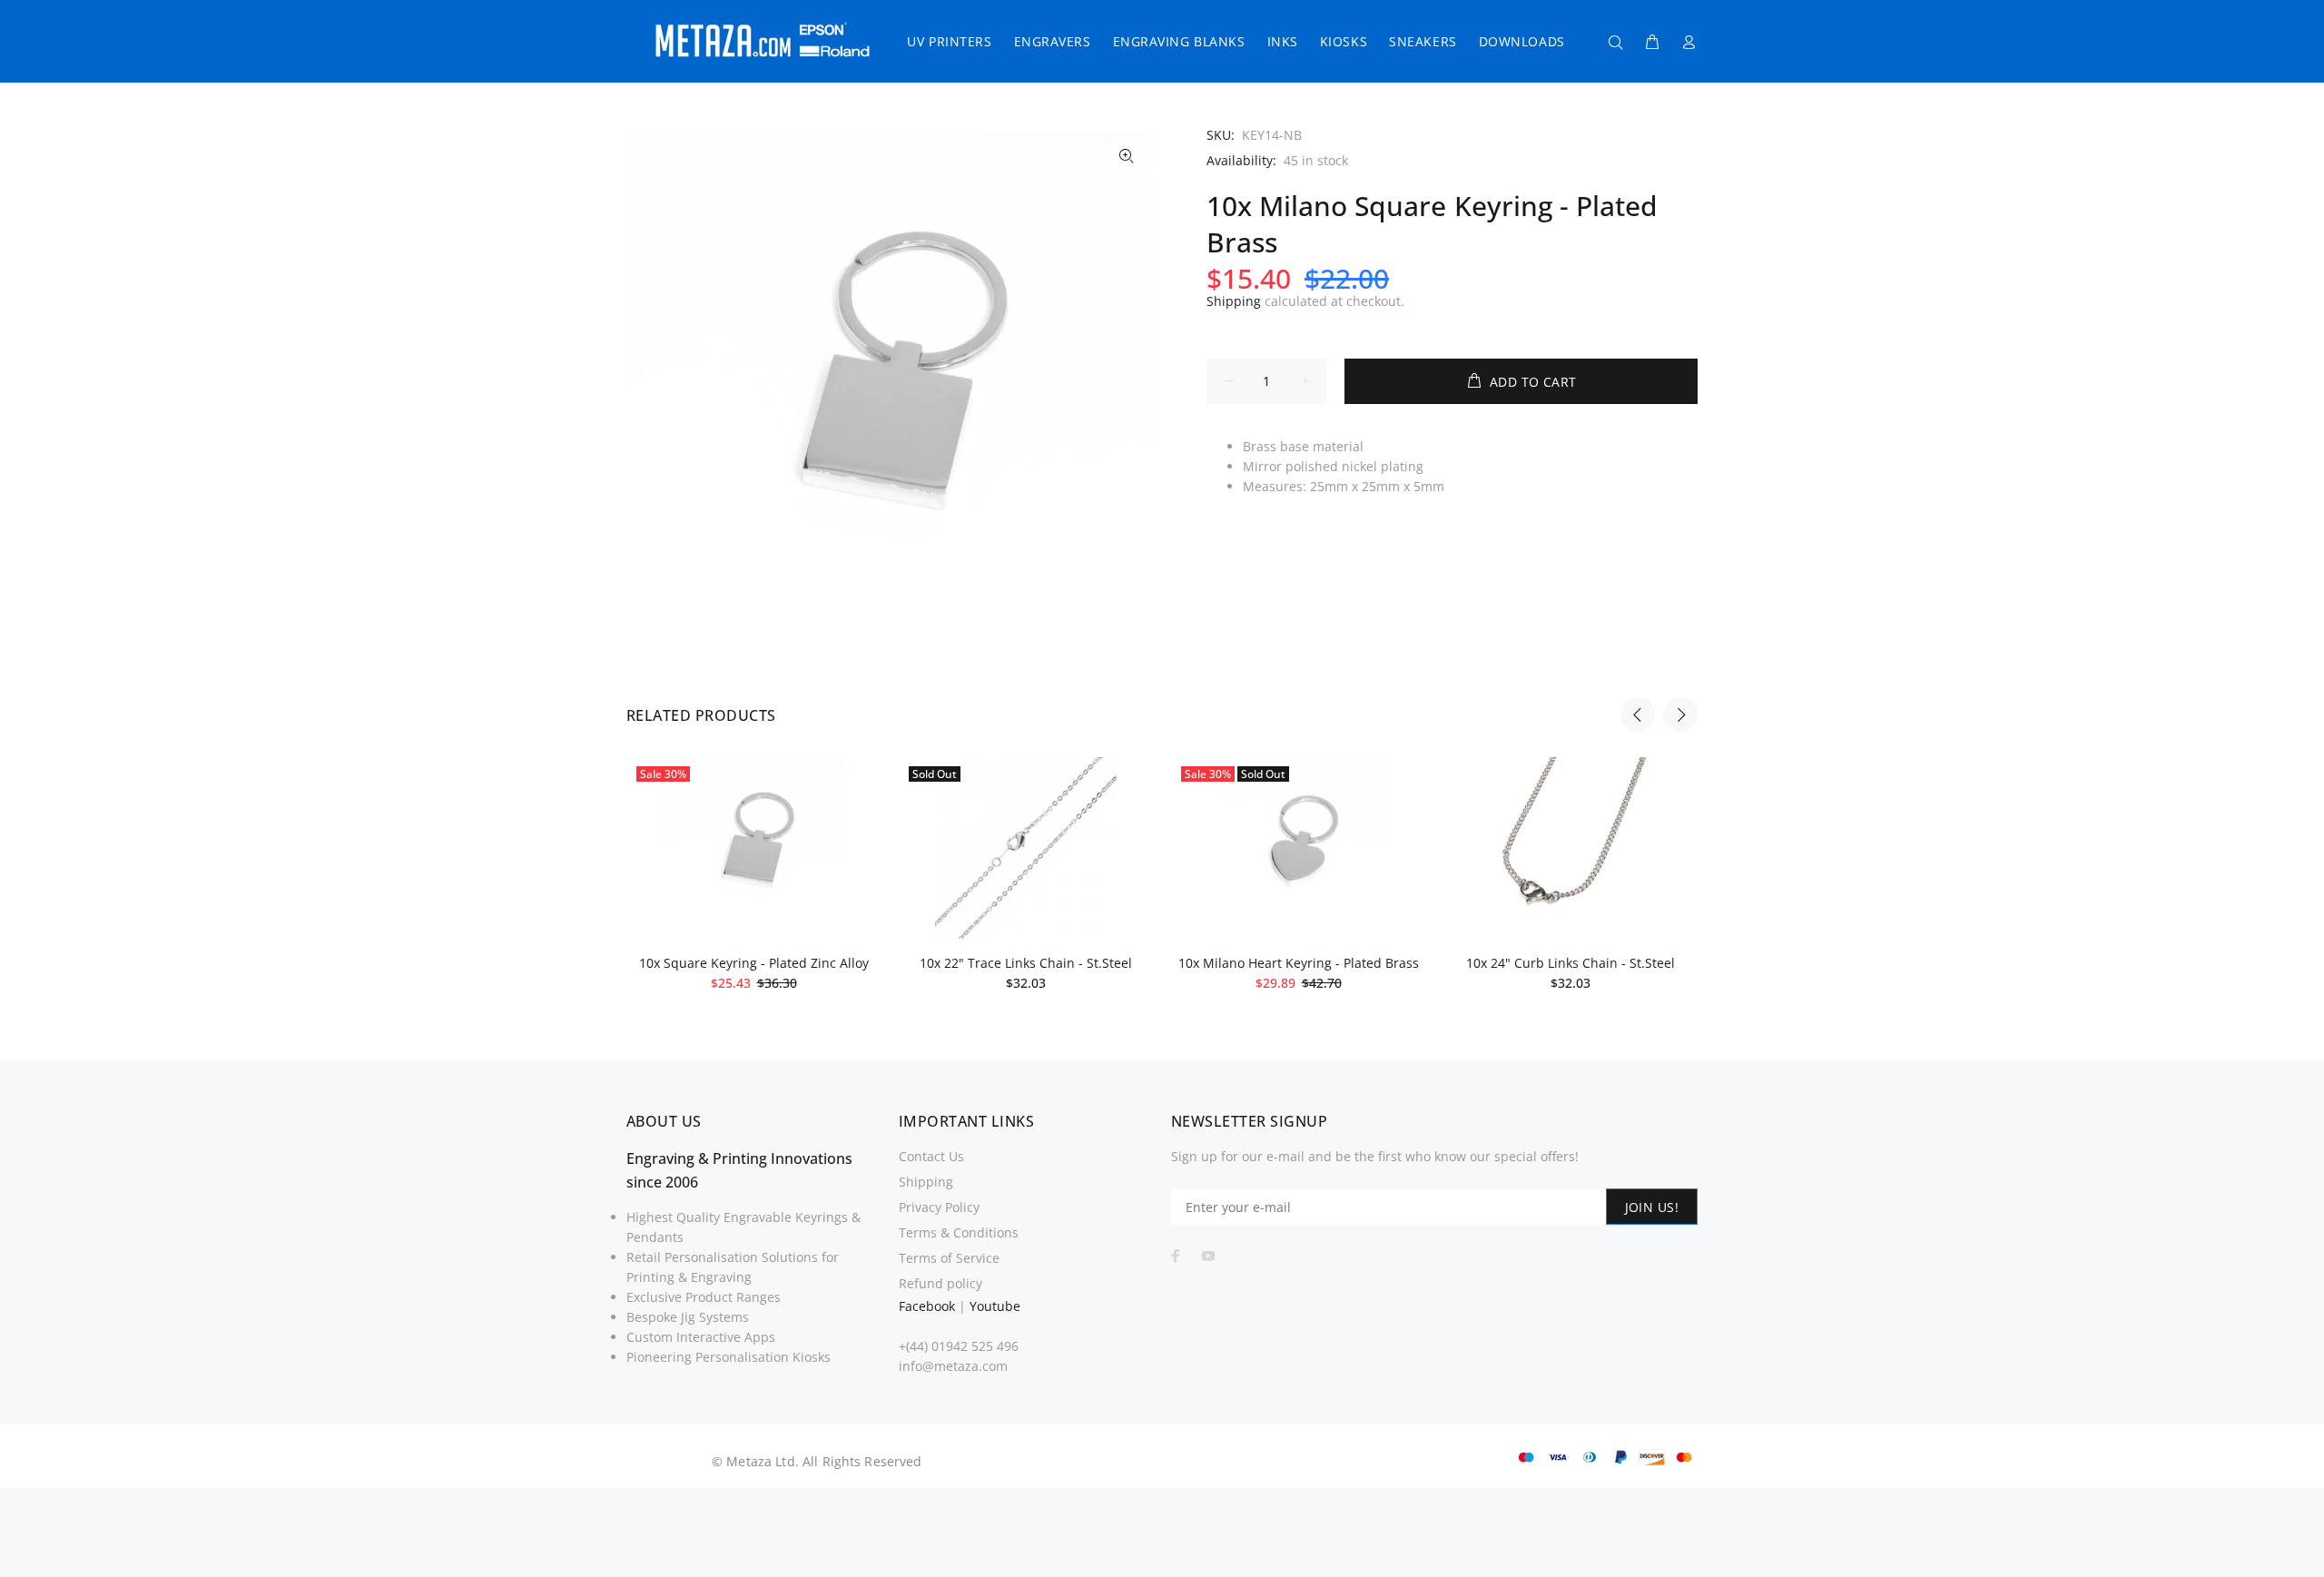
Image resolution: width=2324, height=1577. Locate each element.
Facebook (927, 1306)
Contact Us (931, 1156)
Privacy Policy (939, 1207)
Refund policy (940, 1283)
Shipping (1234, 301)
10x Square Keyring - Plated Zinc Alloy (754, 963)
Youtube (995, 1306)
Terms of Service (949, 1258)
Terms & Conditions (959, 1232)
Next (1680, 715)
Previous (1638, 715)
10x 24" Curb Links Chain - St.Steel (1571, 963)
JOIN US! (1652, 1207)
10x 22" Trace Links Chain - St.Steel (1026, 963)
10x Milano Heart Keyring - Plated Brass (1299, 963)
